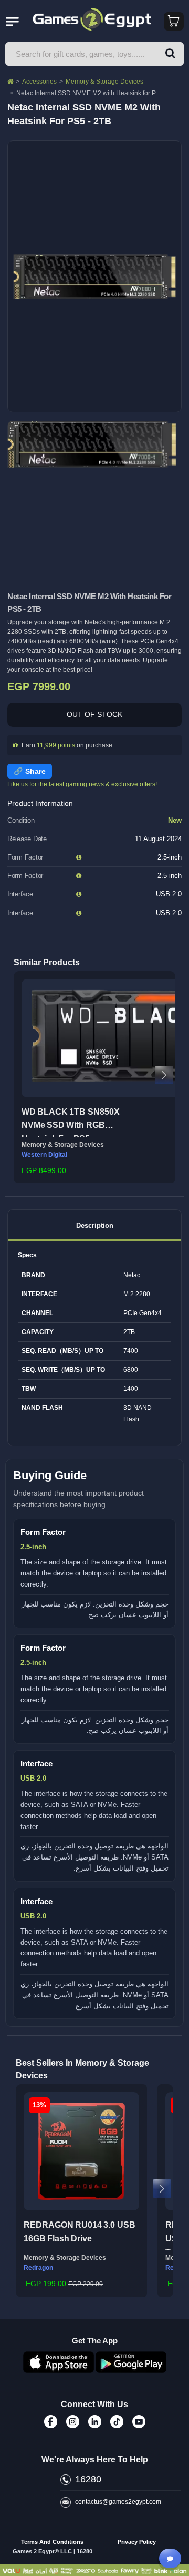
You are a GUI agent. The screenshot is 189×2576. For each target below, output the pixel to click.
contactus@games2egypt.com (118, 2502)
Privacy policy (137, 2542)
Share (35, 771)
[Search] (170, 54)
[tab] (94, 1225)
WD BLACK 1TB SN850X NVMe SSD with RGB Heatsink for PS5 (71, 1122)
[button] (25, 1075)
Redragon (38, 2268)
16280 (88, 2479)
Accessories (39, 82)
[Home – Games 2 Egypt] (10, 82)
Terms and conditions (52, 2542)
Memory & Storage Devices (104, 82)
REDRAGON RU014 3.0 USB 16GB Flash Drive (80, 2232)
